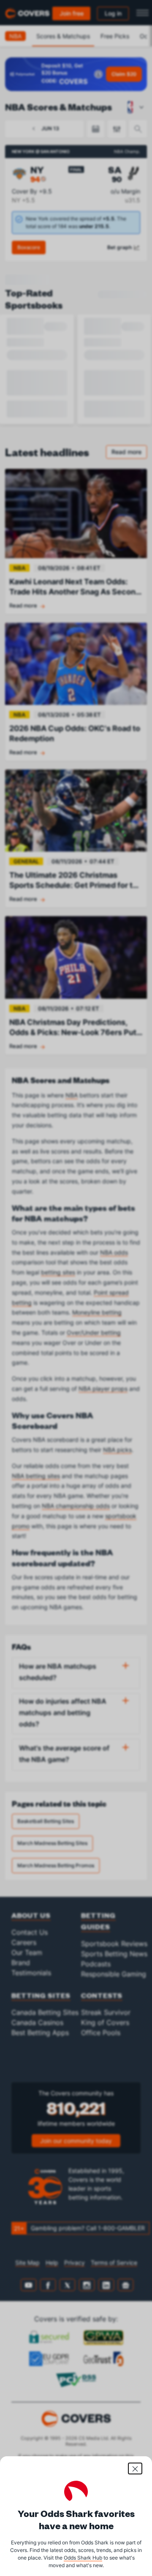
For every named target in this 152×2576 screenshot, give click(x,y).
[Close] (135, 2468)
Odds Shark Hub (83, 2558)
